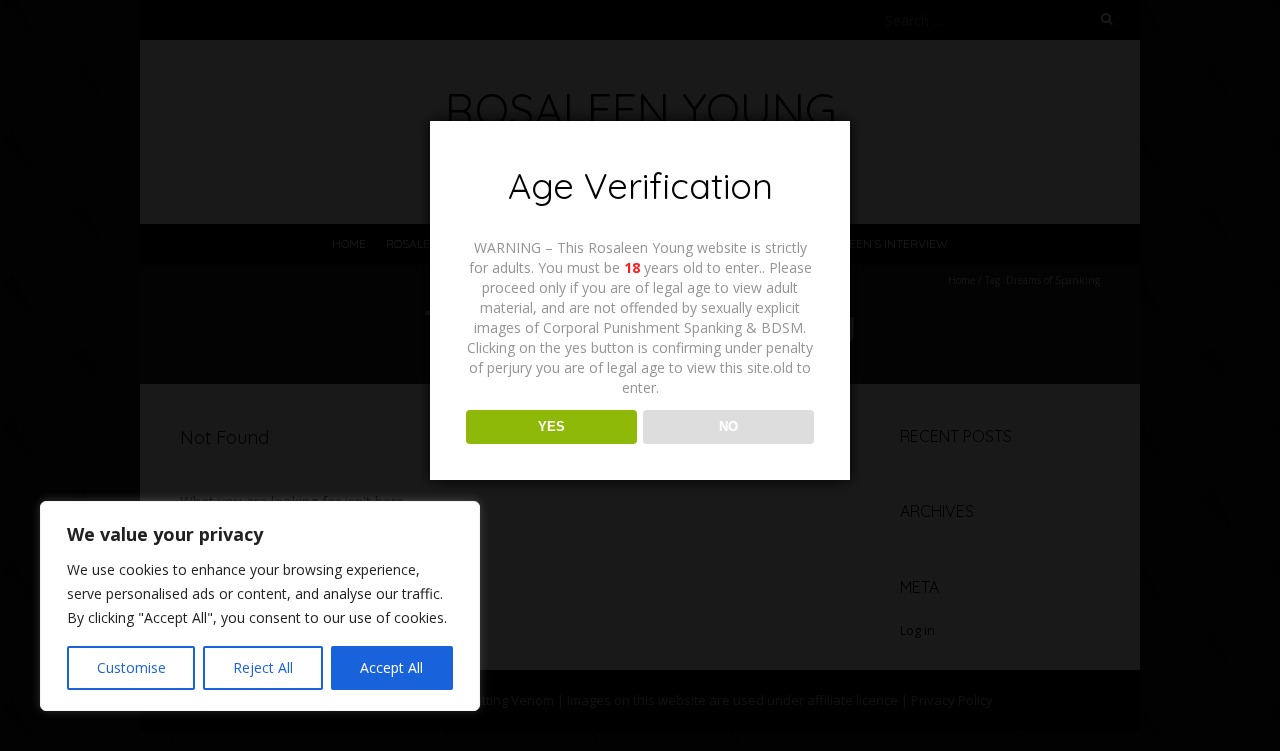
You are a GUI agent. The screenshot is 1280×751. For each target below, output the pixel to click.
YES (551, 426)
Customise (131, 667)
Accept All (391, 667)
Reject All (263, 667)
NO (728, 426)
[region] (260, 606)
